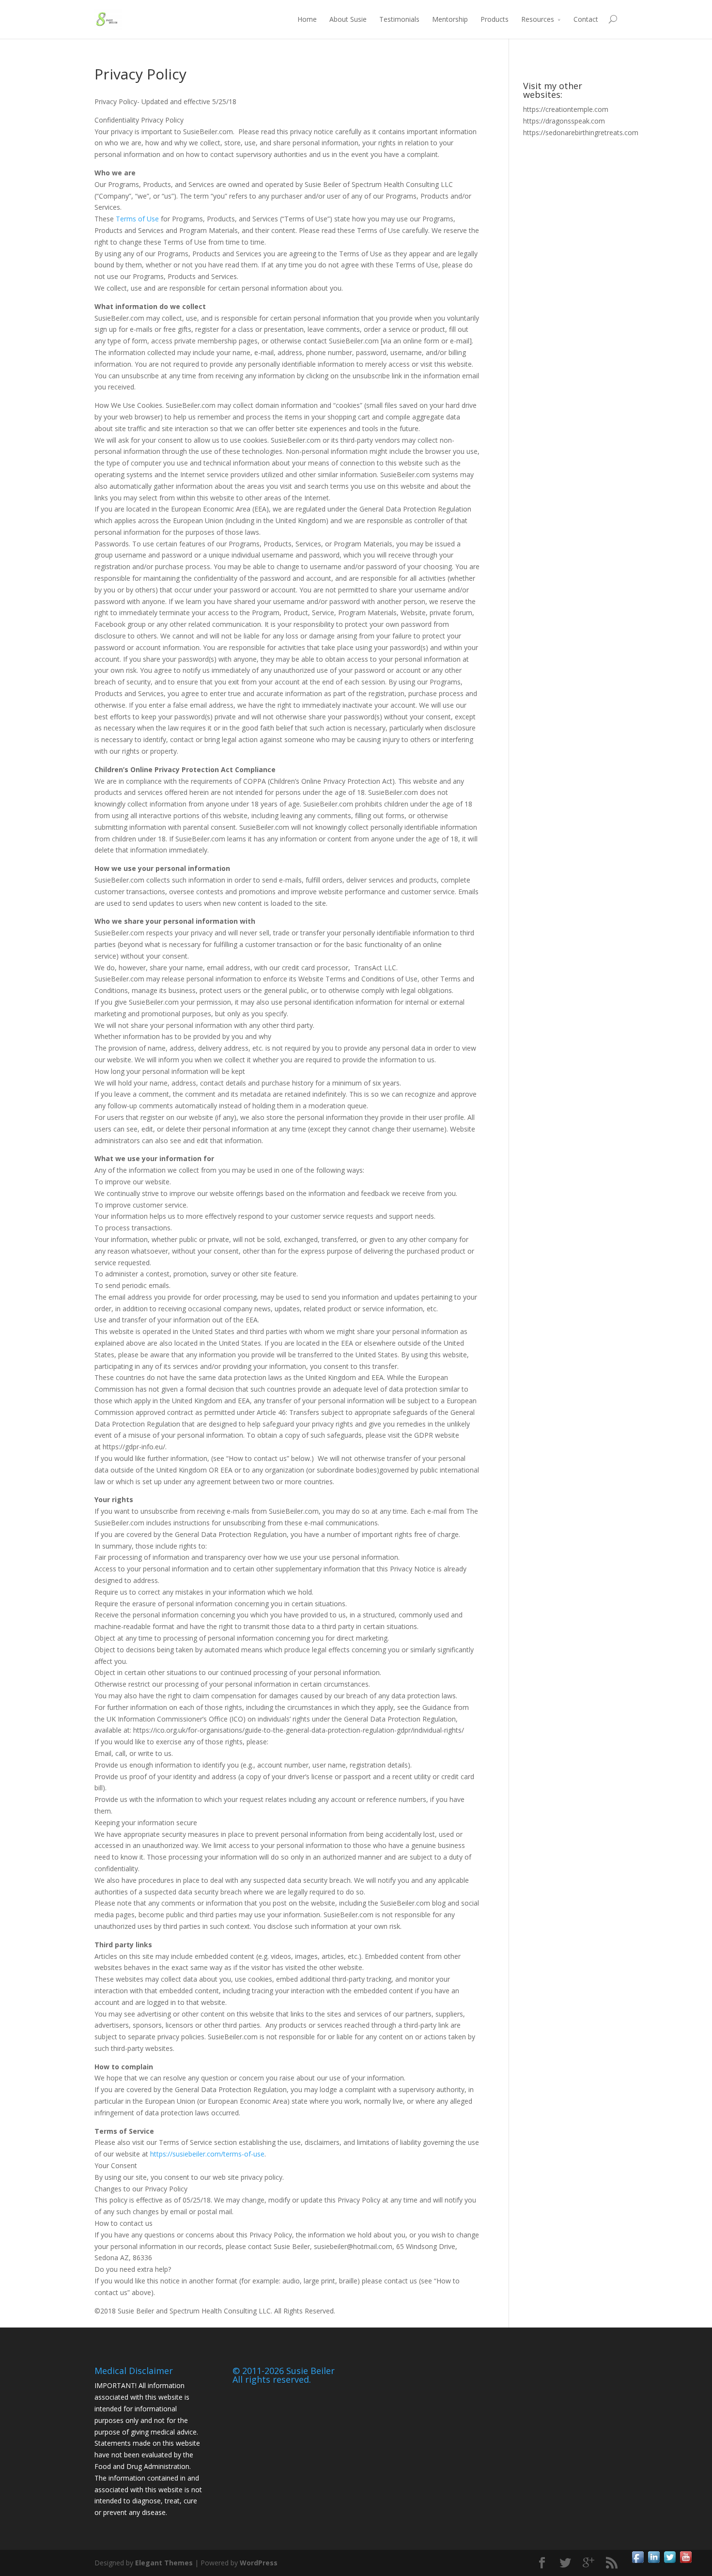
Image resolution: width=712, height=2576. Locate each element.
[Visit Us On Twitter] (670, 2562)
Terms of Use (137, 219)
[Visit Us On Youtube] (686, 2562)
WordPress (259, 2563)
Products (495, 19)
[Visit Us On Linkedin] (654, 2562)
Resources (538, 19)
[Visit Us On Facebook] (638, 2562)
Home (307, 19)
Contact (586, 19)
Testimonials (399, 19)
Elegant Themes (164, 2563)
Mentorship (450, 19)
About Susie (348, 19)
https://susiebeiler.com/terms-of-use (207, 2154)
